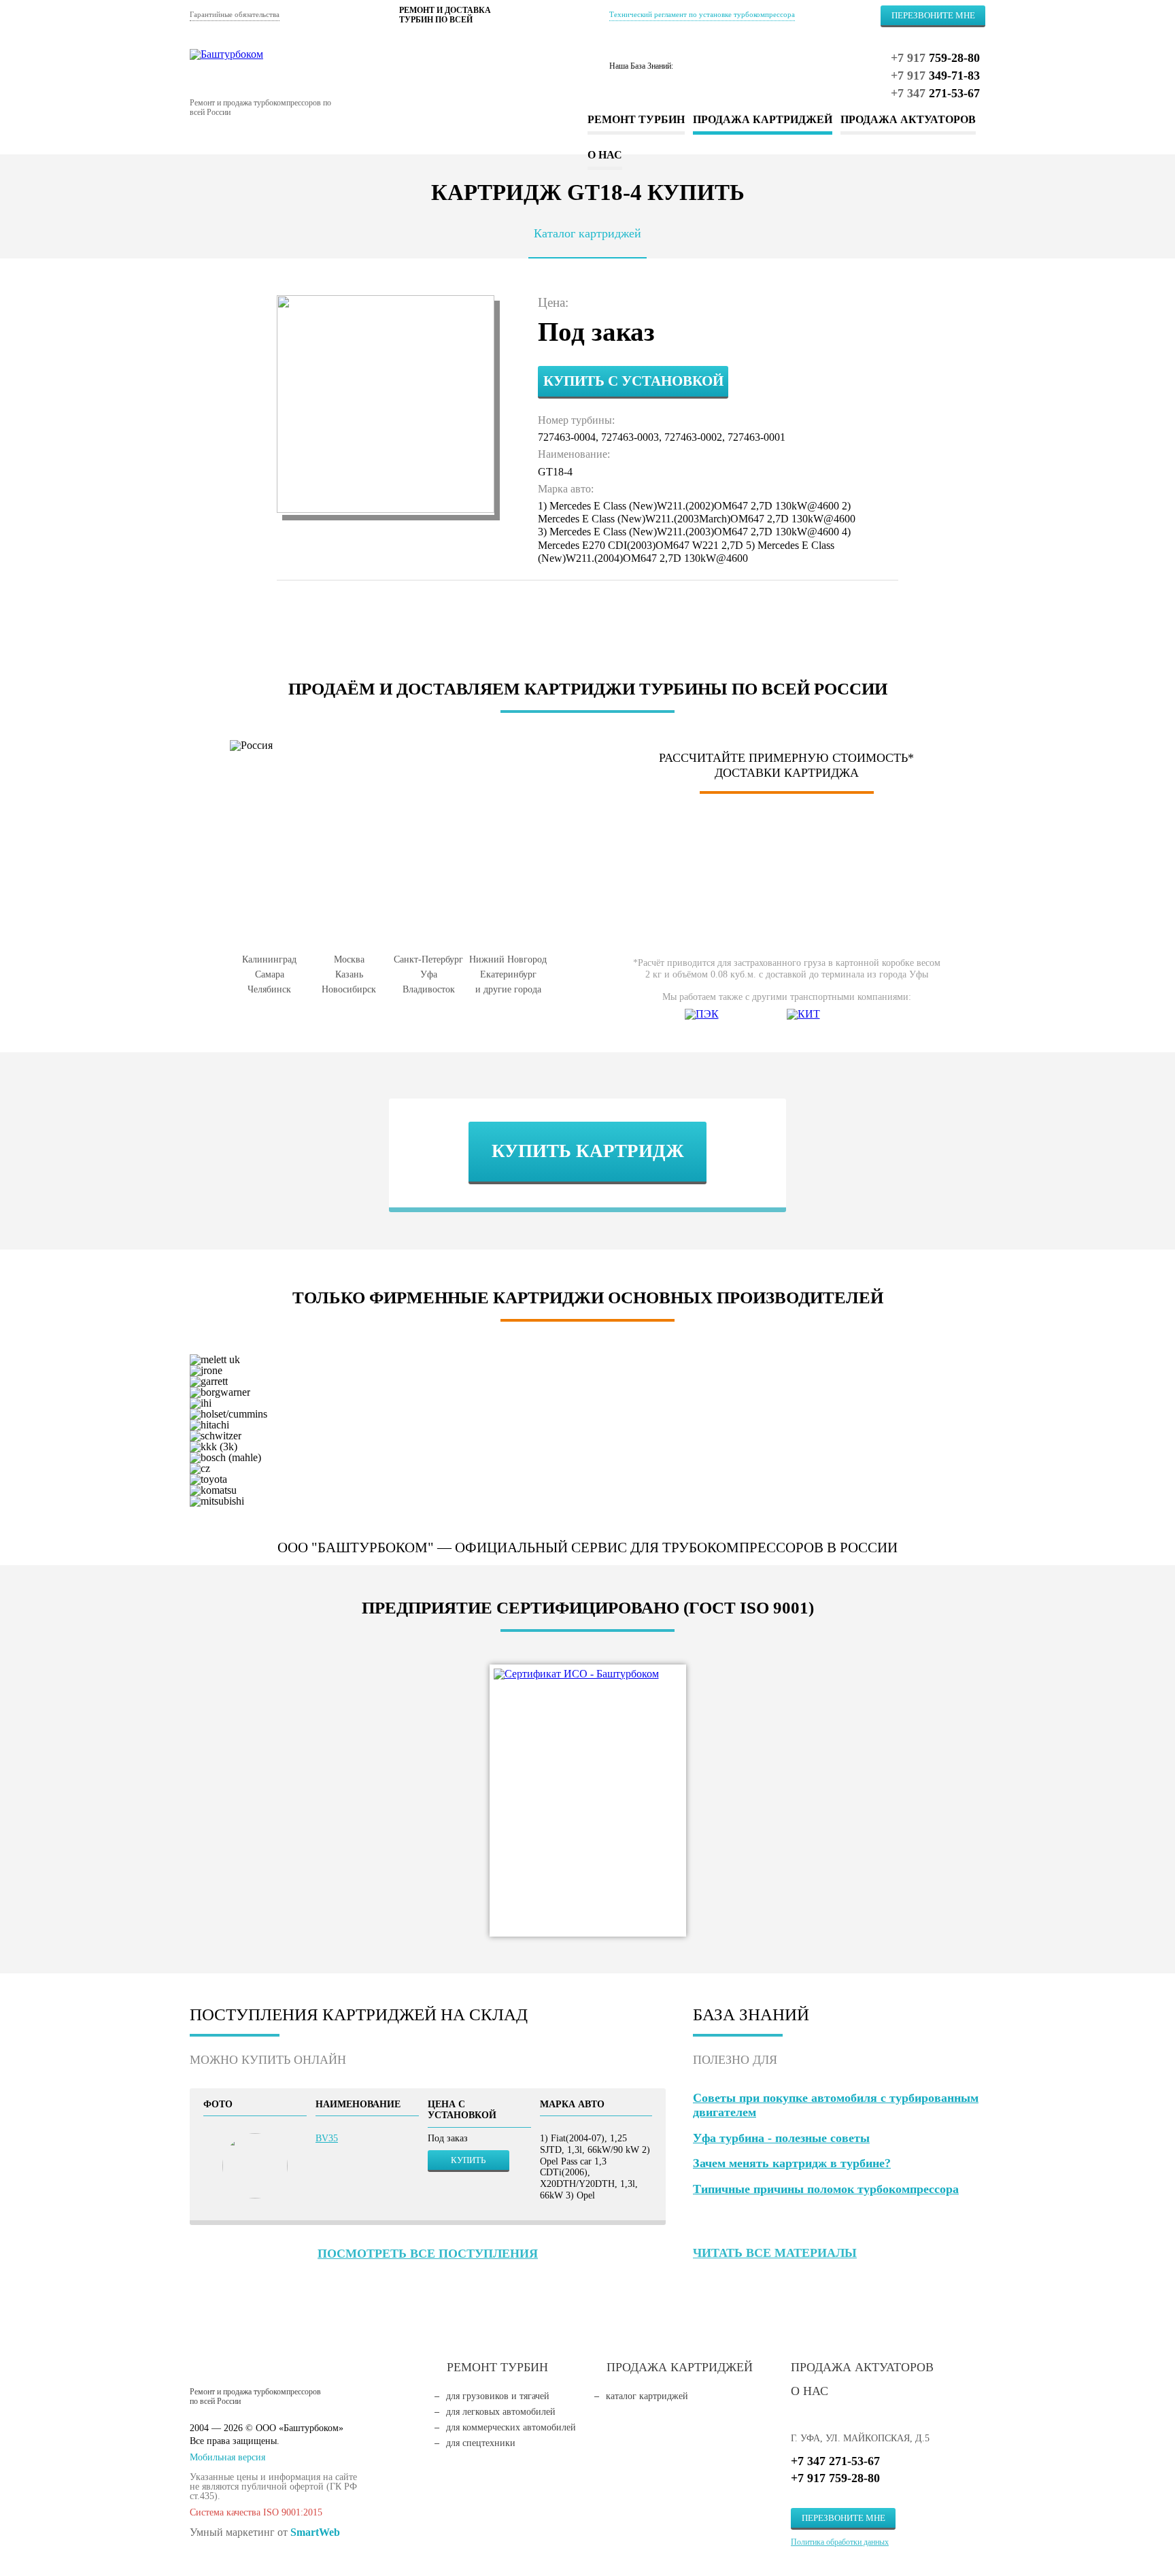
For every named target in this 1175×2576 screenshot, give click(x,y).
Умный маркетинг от (265, 2532)
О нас (605, 155)
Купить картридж (588, 1151)
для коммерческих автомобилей (511, 2427)
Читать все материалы (775, 2253)
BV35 (327, 2138)
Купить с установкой (633, 381)
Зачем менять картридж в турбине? (792, 2163)
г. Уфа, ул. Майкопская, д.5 (860, 2438)
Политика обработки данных (840, 2542)
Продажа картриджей (763, 119)
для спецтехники (481, 2443)
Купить (468, 2160)
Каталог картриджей (587, 233)
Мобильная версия (227, 2458)
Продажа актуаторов (908, 119)
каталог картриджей (647, 2396)
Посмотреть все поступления (428, 2254)
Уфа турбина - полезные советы (781, 2138)
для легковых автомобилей (501, 2412)
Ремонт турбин (636, 119)
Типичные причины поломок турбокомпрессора (826, 2189)
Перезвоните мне (933, 15)
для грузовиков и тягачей (498, 2396)
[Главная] (292, 54)
